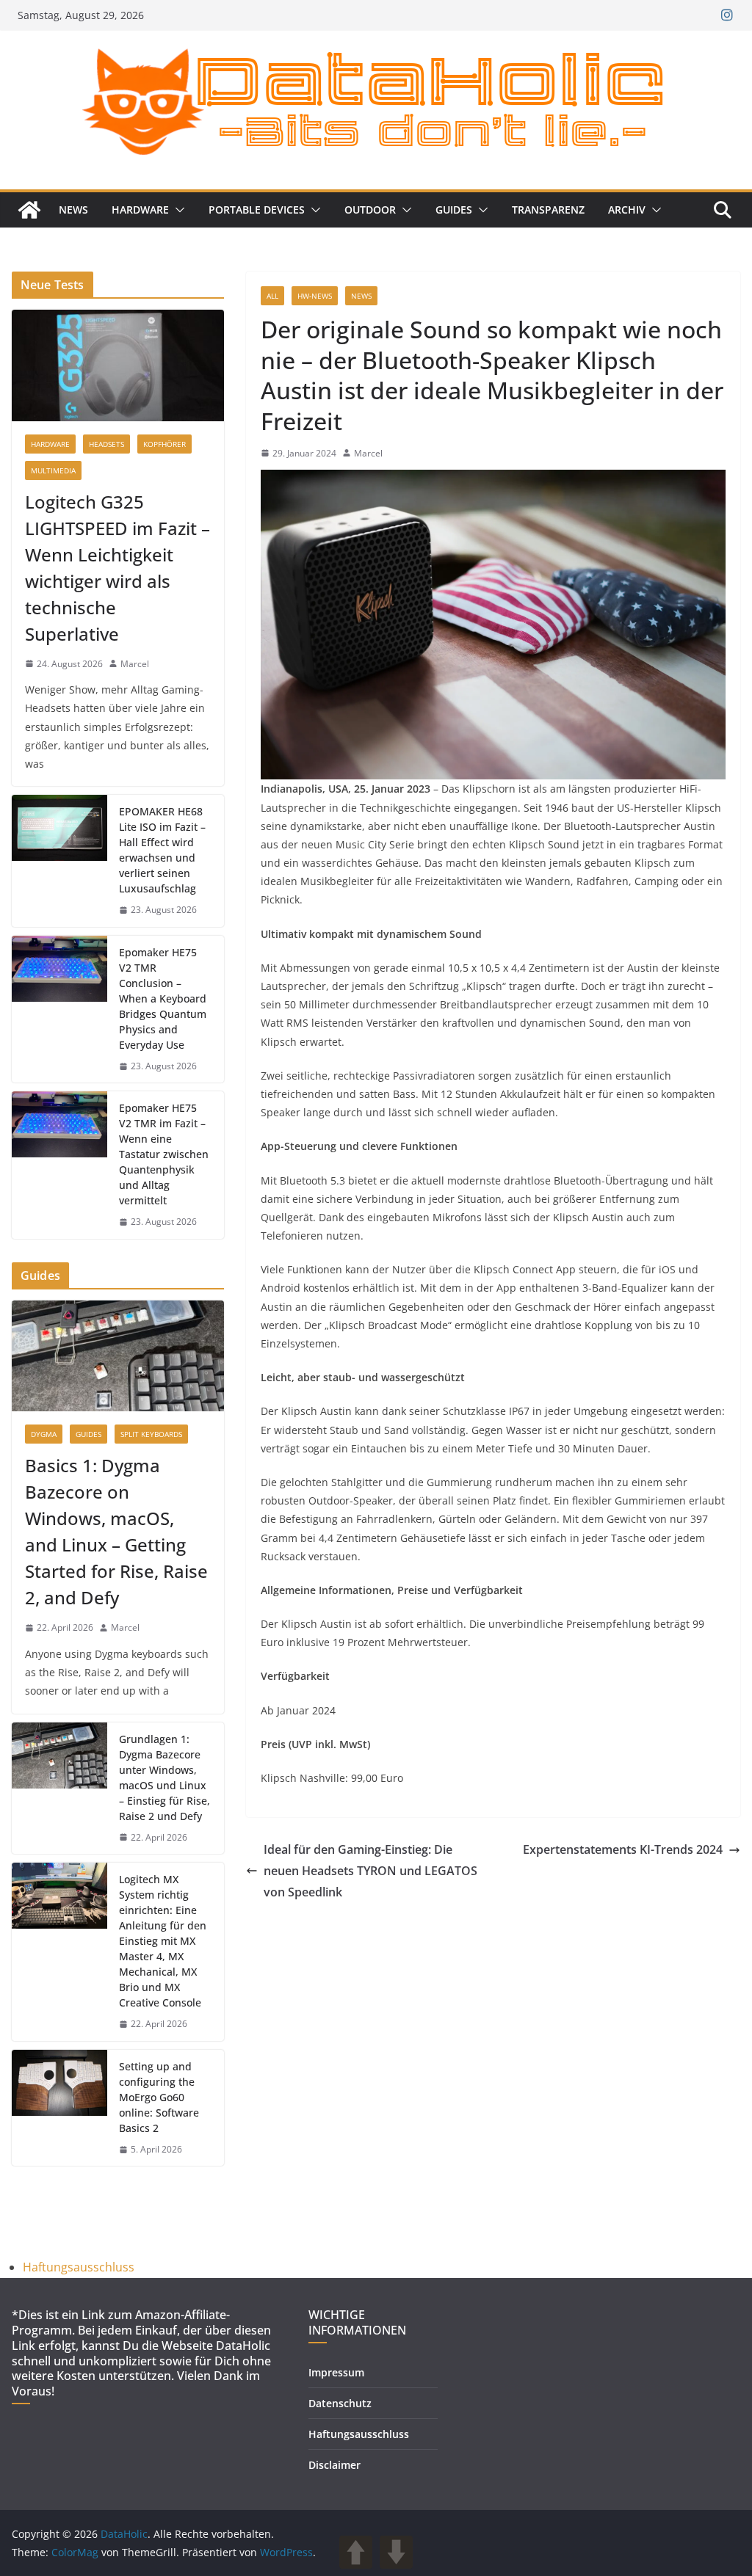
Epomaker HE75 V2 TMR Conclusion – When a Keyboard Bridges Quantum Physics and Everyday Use (163, 998)
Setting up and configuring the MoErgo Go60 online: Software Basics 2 (159, 2097)
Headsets (106, 444)
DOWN (396, 2552)
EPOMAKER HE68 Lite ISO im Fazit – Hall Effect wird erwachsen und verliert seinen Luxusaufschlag (162, 850)
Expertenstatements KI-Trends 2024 (623, 1849)
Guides (454, 210)
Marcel (368, 453)
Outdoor (370, 210)
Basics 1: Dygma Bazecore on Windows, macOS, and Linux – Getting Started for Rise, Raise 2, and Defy (116, 1531)
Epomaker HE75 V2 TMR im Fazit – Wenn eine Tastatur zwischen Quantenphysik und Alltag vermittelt (164, 1154)
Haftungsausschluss (79, 2267)
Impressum (336, 2372)
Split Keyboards (151, 1434)
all (272, 296)
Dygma (44, 1434)
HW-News (315, 296)
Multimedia (53, 470)
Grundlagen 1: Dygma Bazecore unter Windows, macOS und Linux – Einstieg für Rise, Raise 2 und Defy (164, 1778)
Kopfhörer (164, 444)
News (73, 210)
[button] (177, 210)
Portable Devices (257, 210)
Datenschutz (340, 2403)
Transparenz (548, 210)
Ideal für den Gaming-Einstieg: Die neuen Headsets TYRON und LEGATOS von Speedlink (370, 1871)
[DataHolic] (29, 210)
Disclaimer (335, 2465)
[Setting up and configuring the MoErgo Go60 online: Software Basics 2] (59, 2108)
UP (356, 2552)
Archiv (627, 210)
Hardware (140, 210)
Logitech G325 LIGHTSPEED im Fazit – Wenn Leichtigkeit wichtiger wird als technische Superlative (117, 568)
